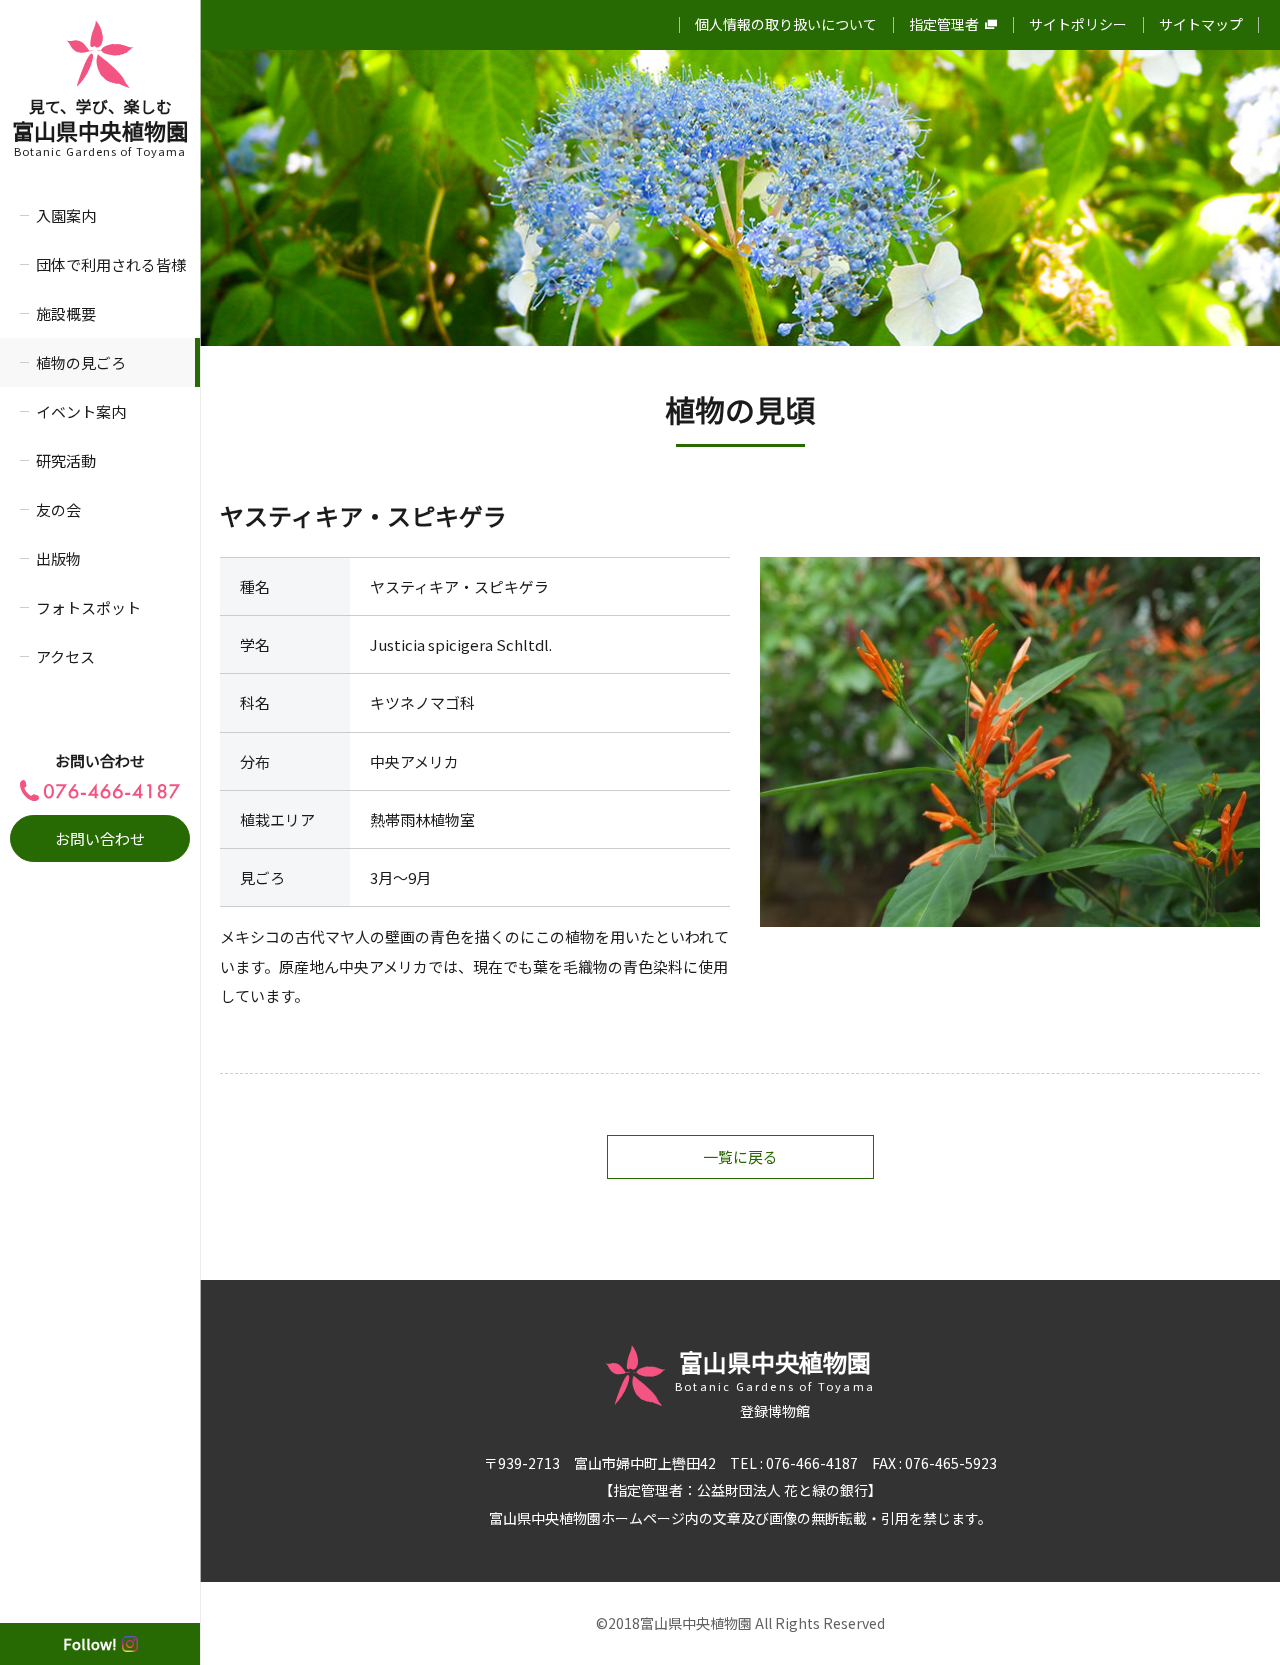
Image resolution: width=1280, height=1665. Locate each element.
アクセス (65, 656)
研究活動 (66, 460)
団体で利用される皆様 (111, 264)
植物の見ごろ (81, 362)
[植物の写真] (1010, 742)
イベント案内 (81, 411)
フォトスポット (88, 607)
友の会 (58, 509)
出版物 (58, 558)
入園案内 (66, 215)
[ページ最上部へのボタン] (1233, 1618)
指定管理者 (944, 24)
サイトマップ (1201, 24)
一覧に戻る (740, 1156)
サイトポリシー (1078, 24)
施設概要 (66, 313)
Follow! (90, 1643)
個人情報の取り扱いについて (786, 24)
